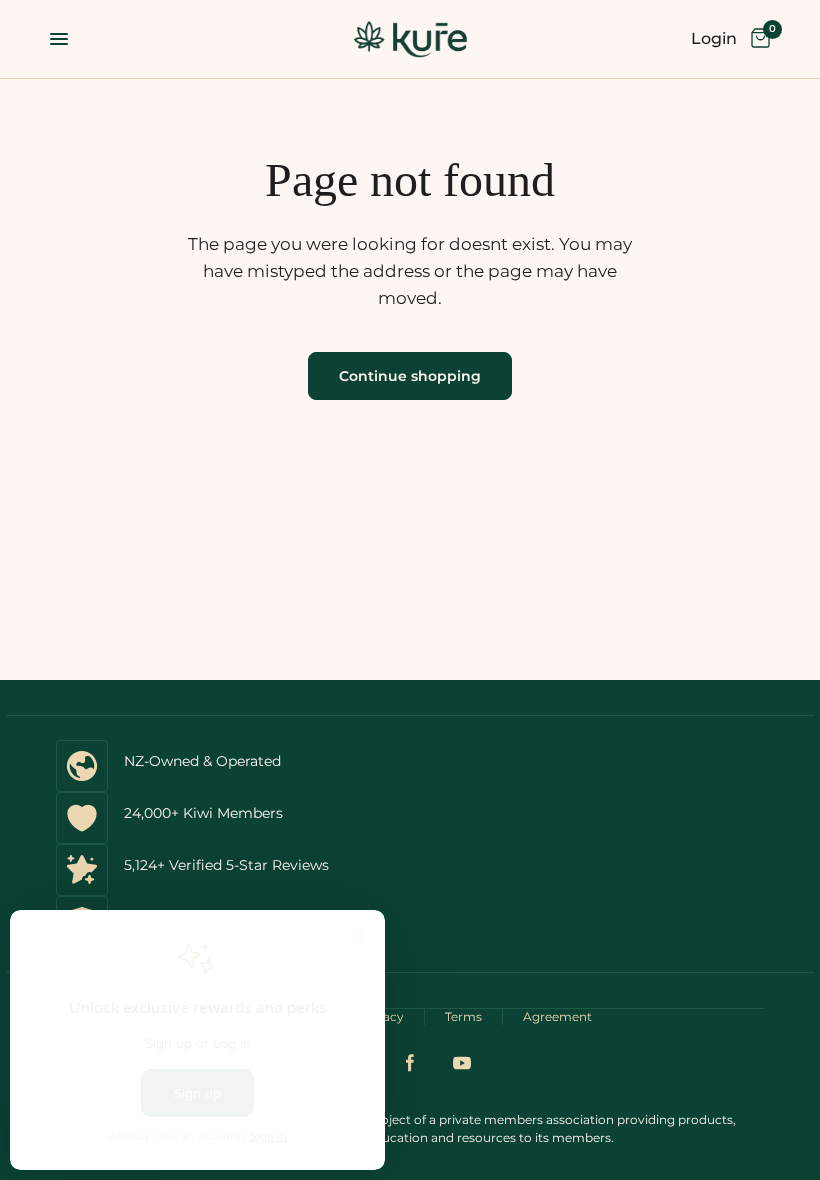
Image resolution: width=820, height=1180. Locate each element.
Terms (463, 1016)
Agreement (557, 1016)
